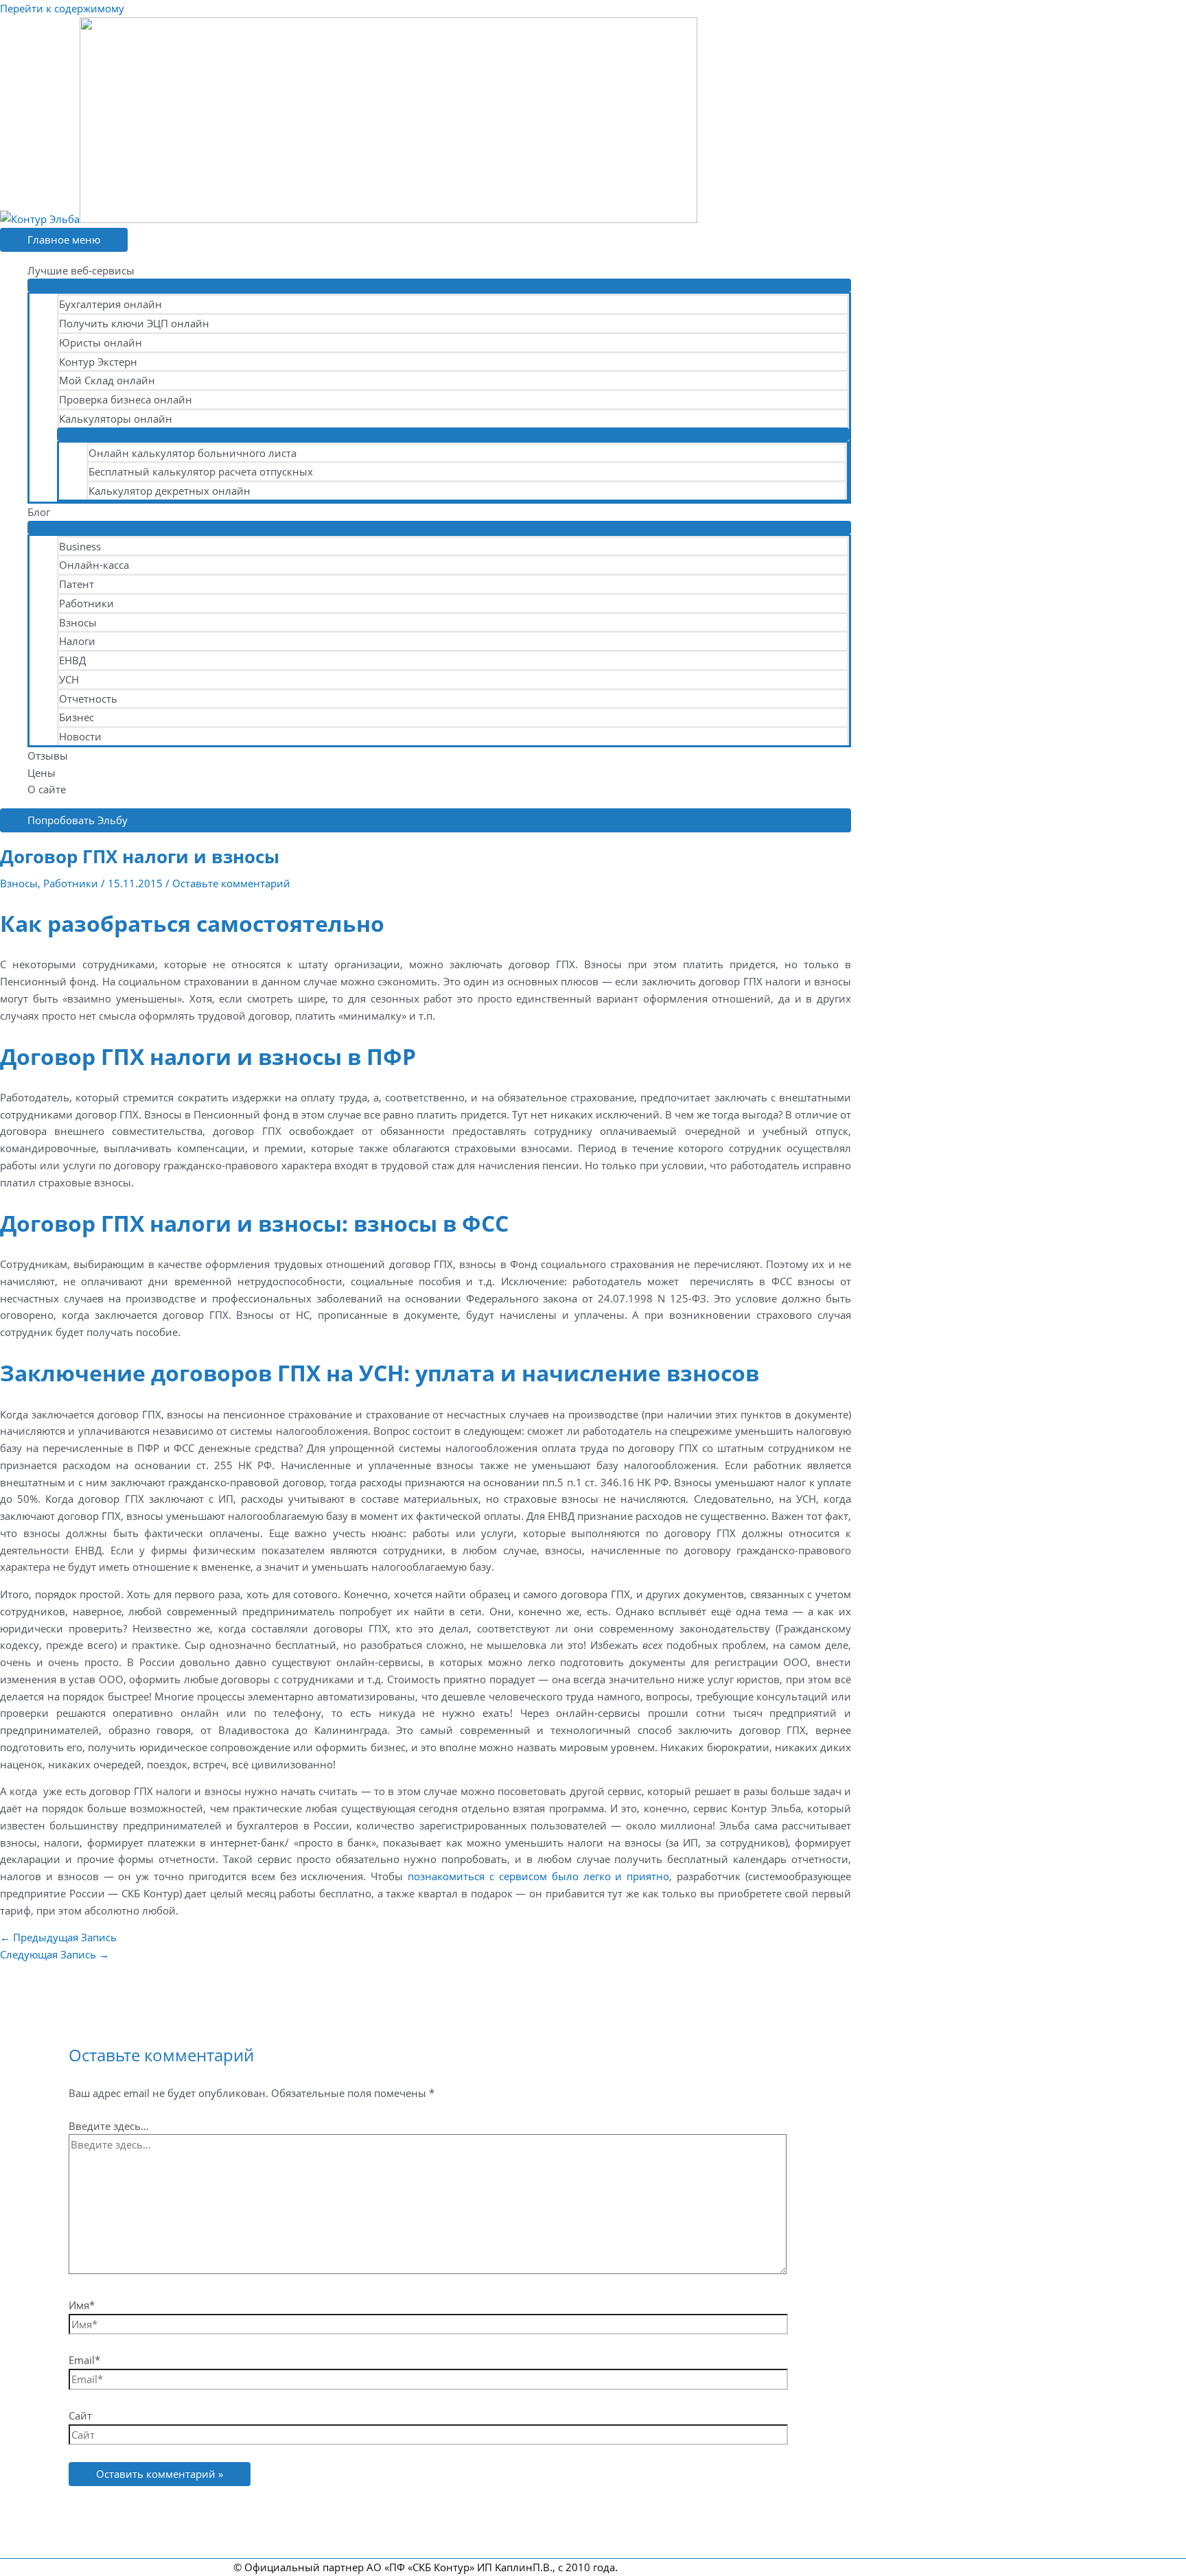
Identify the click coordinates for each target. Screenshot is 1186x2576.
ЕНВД (72, 660)
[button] (426, 820)
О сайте (47, 789)
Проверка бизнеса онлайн (126, 399)
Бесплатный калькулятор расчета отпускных (201, 471)
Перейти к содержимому (62, 8)
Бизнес (77, 717)
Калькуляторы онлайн (116, 419)
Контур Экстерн (98, 362)
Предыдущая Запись (58, 1937)
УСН (69, 679)
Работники (86, 603)
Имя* (82, 2305)
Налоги (77, 641)
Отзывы (48, 756)
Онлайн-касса (94, 565)
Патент (77, 584)
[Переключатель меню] (439, 285)
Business (80, 546)
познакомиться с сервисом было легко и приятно (538, 1876)
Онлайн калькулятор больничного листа (193, 453)
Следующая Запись (55, 1954)
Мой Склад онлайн (107, 380)
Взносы (78, 622)
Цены (42, 773)
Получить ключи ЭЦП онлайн (134, 323)
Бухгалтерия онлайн (111, 304)
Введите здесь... (109, 2126)
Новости (80, 736)
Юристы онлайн (101, 342)
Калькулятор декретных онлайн (170, 491)
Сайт (80, 2415)
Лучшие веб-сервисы (81, 270)
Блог (39, 512)
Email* (84, 2360)
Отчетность (88, 699)
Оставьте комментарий (231, 883)
